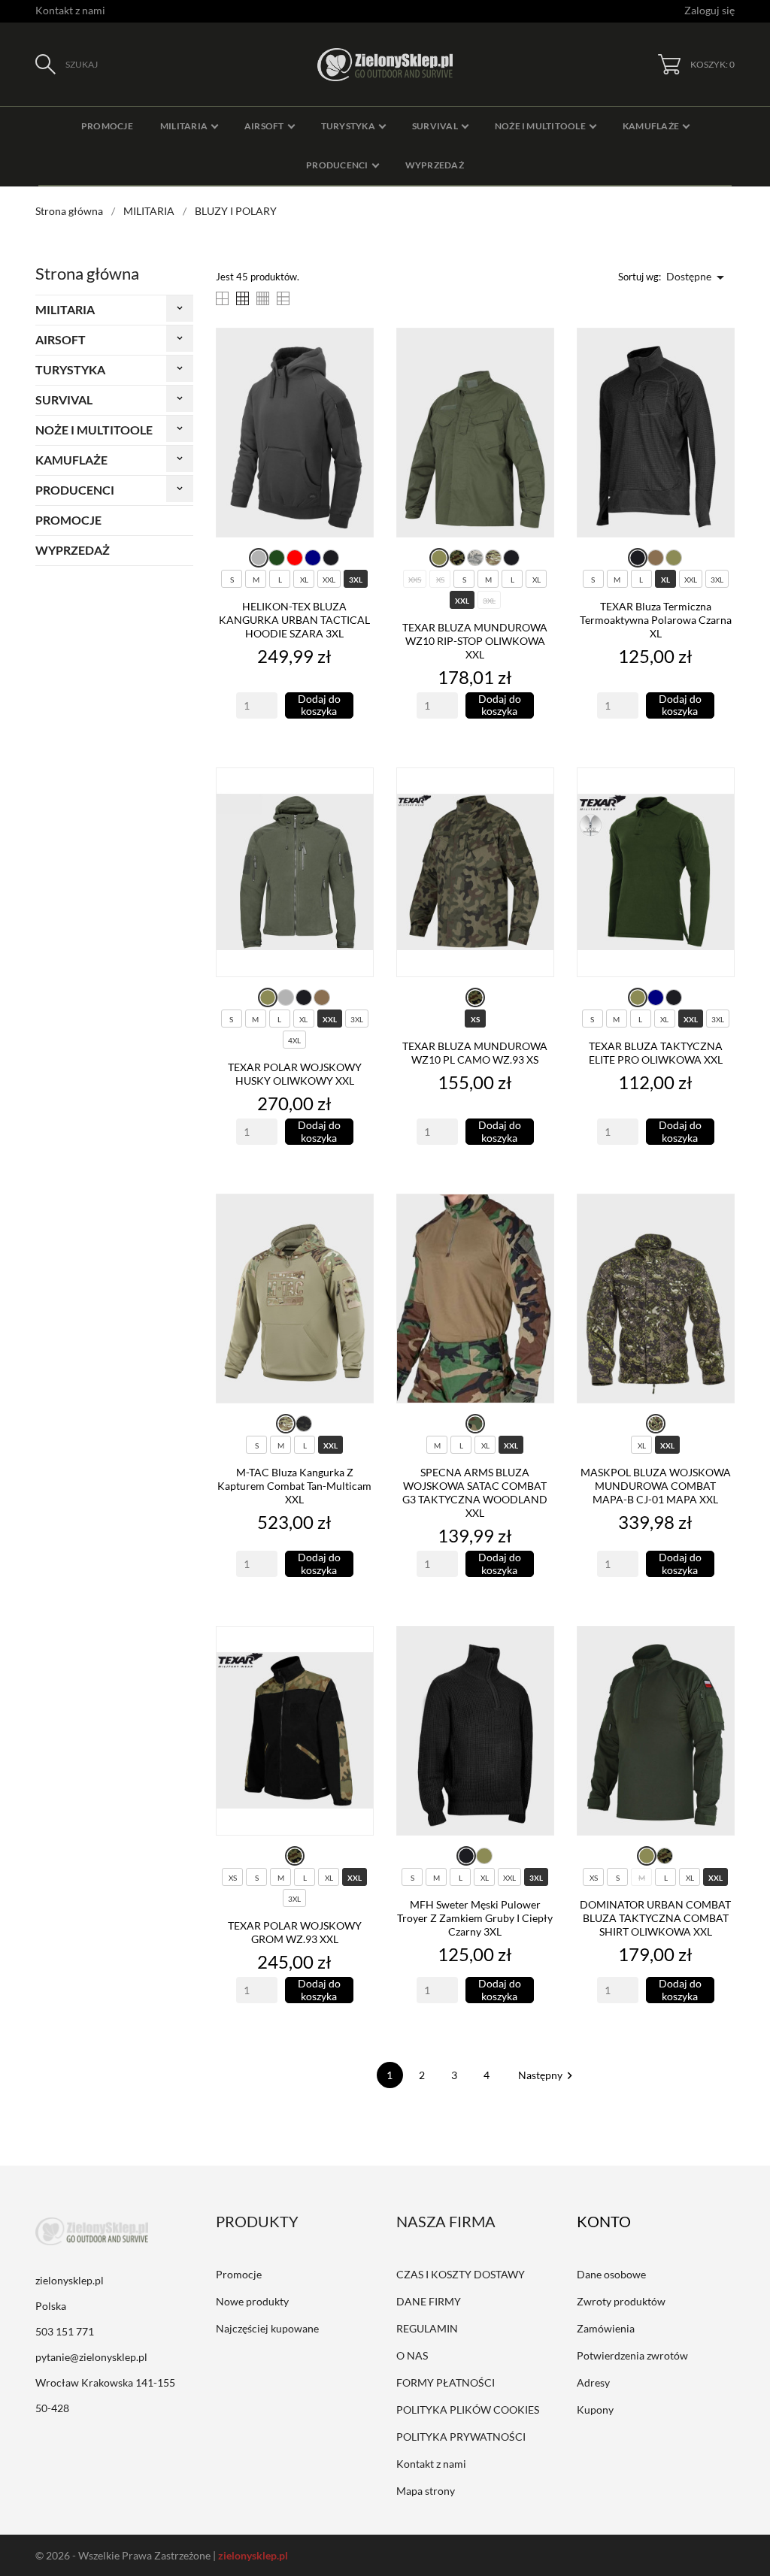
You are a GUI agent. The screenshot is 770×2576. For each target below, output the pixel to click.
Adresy (593, 2382)
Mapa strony (426, 2491)
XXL (329, 580)
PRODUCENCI (75, 490)
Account (614, 2221)
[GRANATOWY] (313, 558)
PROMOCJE (68, 520)
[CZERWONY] (295, 558)
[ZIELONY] (277, 558)
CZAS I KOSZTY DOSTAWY (461, 2274)
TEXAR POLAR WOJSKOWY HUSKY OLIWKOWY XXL (295, 1074)
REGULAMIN (427, 2328)
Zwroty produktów (621, 2301)
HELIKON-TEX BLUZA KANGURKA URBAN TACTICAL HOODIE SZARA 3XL (294, 620)
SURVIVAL (64, 400)
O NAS (412, 2355)
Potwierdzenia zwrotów (632, 2355)
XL (304, 580)
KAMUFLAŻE (71, 460)
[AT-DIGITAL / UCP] (475, 558)
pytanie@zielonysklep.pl (91, 2357)
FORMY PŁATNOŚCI (446, 2382)
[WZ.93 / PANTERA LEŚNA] (457, 558)
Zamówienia (606, 2328)
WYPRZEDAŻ (73, 550)
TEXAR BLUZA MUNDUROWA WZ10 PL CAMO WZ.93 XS (475, 1053)
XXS (415, 580)
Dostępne (698, 277)
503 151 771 (65, 2331)
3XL (356, 580)
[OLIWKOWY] (439, 558)
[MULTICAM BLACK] (304, 1424)
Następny (547, 2075)
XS (440, 580)
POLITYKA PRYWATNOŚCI (461, 2437)
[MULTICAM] (493, 558)
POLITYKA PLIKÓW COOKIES (468, 2410)
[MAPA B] (656, 1424)
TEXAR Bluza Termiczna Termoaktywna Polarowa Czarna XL (656, 620)
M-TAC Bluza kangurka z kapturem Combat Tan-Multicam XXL (294, 1486)
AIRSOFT (61, 339)
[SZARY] (259, 558)
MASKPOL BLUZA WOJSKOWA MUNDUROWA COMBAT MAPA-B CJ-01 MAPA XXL (656, 1486)
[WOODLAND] (475, 1424)
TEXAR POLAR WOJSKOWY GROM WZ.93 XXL (295, 1932)
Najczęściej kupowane (267, 2328)
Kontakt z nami (70, 10)
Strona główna (87, 273)
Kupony (595, 2410)
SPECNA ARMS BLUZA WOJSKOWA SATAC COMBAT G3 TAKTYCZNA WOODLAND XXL (475, 1492)
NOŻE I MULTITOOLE (94, 430)
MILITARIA (65, 309)
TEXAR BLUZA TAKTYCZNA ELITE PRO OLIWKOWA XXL (656, 1053)
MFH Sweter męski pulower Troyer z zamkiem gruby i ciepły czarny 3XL (475, 1918)
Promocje (239, 2274)
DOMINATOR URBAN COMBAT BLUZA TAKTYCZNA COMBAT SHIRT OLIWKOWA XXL (655, 1918)
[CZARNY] (331, 558)
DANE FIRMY (429, 2301)
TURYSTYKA (70, 369)
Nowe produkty (252, 2301)
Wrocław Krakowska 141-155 (105, 2382)
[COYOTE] (656, 558)
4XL (294, 1040)
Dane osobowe (611, 2274)
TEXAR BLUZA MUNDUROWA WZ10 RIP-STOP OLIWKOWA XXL (475, 641)
